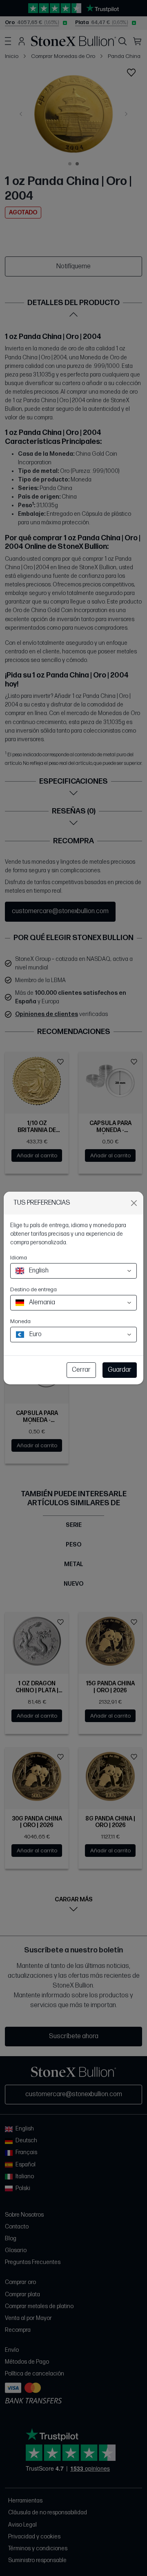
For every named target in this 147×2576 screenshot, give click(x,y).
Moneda (20, 1321)
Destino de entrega (33, 1289)
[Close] (134, 1203)
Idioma (19, 1258)
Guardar (120, 1370)
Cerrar (81, 1370)
